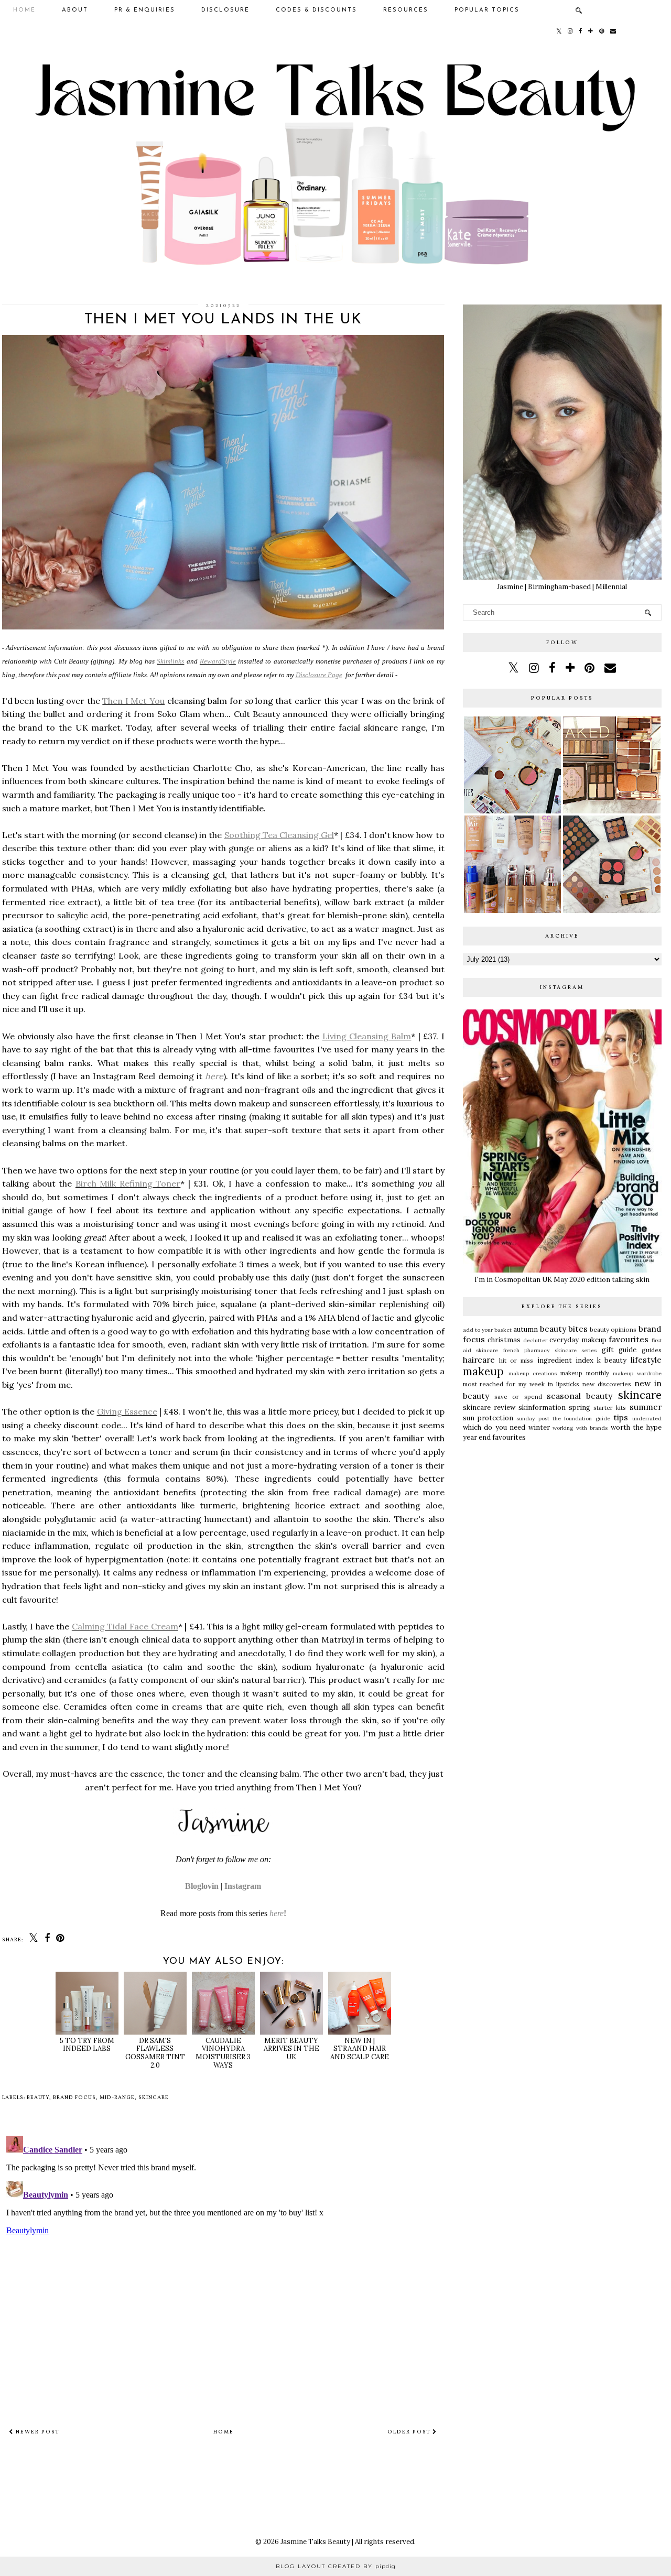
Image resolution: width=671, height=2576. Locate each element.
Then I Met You (133, 701)
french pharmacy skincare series (550, 1350)
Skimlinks (170, 661)
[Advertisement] (562, 1528)
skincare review (489, 1407)
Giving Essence (127, 1411)
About (75, 10)
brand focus (74, 2097)
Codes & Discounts (316, 10)
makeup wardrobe (637, 1373)
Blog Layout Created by (336, 2566)
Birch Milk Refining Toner (128, 1183)
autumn (526, 1329)
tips (621, 1417)
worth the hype (636, 1427)
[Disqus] (223, 2263)
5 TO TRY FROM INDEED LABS (87, 2045)
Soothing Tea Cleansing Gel (279, 835)
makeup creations (533, 1373)
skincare (154, 2097)
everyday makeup (578, 1340)
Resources (406, 10)
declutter (535, 1340)
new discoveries (607, 1384)
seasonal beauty (580, 1396)
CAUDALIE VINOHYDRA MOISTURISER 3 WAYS (223, 2053)
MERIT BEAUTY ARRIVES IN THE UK (291, 2049)
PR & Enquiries (145, 10)
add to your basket (488, 1330)
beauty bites (564, 1329)
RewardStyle (218, 661)
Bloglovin (202, 1886)
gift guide (619, 1350)
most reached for (489, 1384)
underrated (647, 1419)
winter (539, 1427)
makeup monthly (585, 1373)
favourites (629, 1339)
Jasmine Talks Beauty (315, 2542)
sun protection (488, 1418)
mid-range (117, 2097)
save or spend (518, 1396)
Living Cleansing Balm (367, 1036)
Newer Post (36, 2432)
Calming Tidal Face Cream (125, 1626)
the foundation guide (581, 1419)
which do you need (494, 1427)
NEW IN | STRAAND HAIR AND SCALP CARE (360, 2049)
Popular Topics (487, 10)
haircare (479, 1360)
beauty (38, 2097)
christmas (504, 1340)
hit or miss (516, 1360)
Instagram (243, 1886)
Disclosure (225, 10)
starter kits (610, 1407)
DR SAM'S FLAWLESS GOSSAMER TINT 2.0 (155, 2053)
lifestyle (646, 1360)
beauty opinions (613, 1329)
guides (652, 1350)
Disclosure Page (319, 675)
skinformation (542, 1407)
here (214, 1076)
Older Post (410, 2432)
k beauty (612, 1360)
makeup (483, 1371)
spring (580, 1407)
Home (24, 10)
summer (646, 1407)
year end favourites (494, 1437)
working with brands (580, 1428)
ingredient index (565, 1360)
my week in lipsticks (549, 1384)
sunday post (533, 1419)
